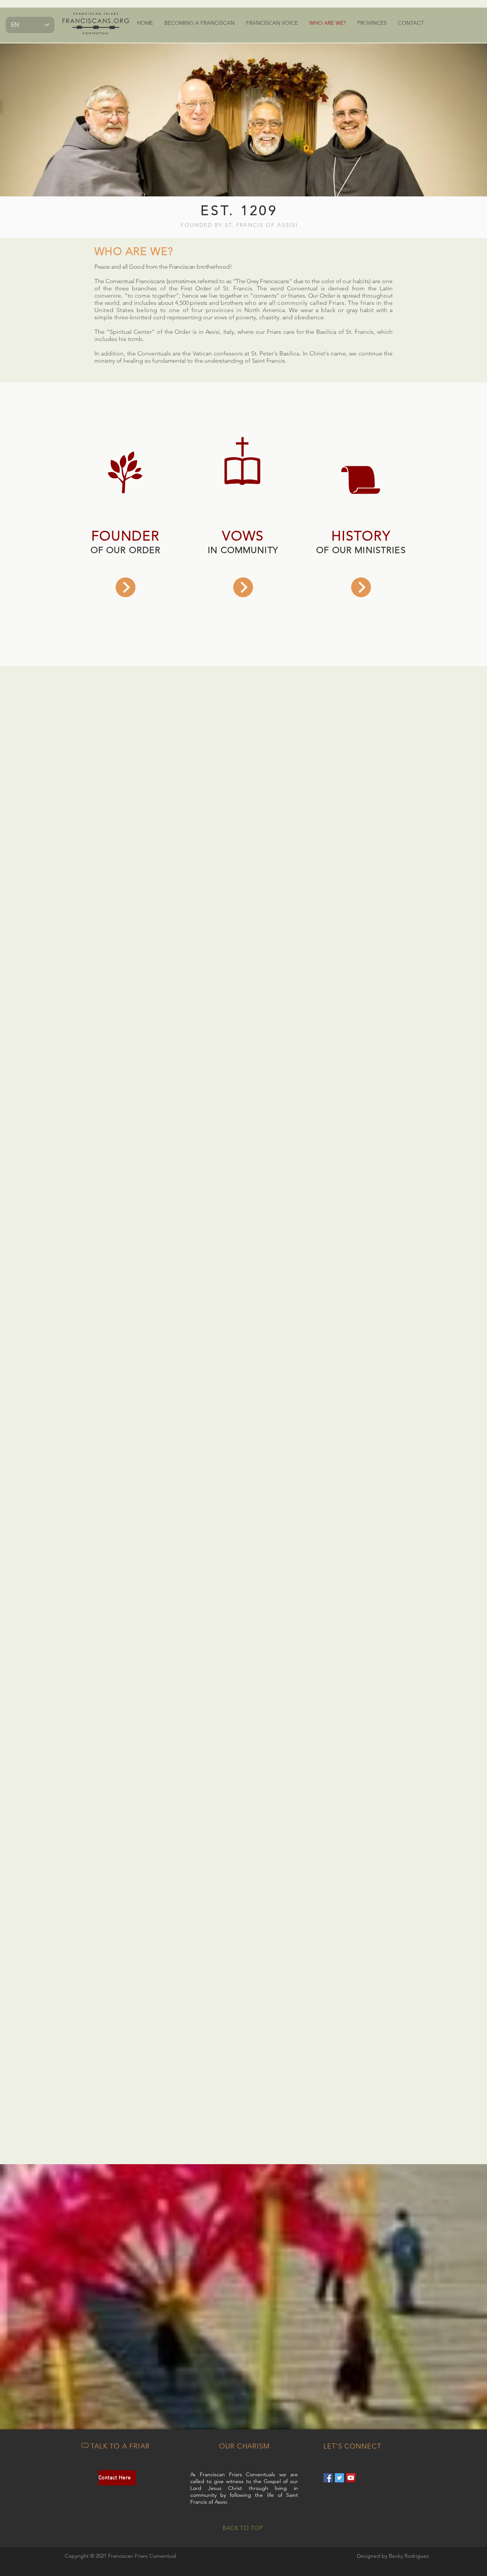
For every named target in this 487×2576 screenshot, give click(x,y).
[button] (200, 23)
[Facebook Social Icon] (328, 2478)
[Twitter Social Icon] (339, 2478)
